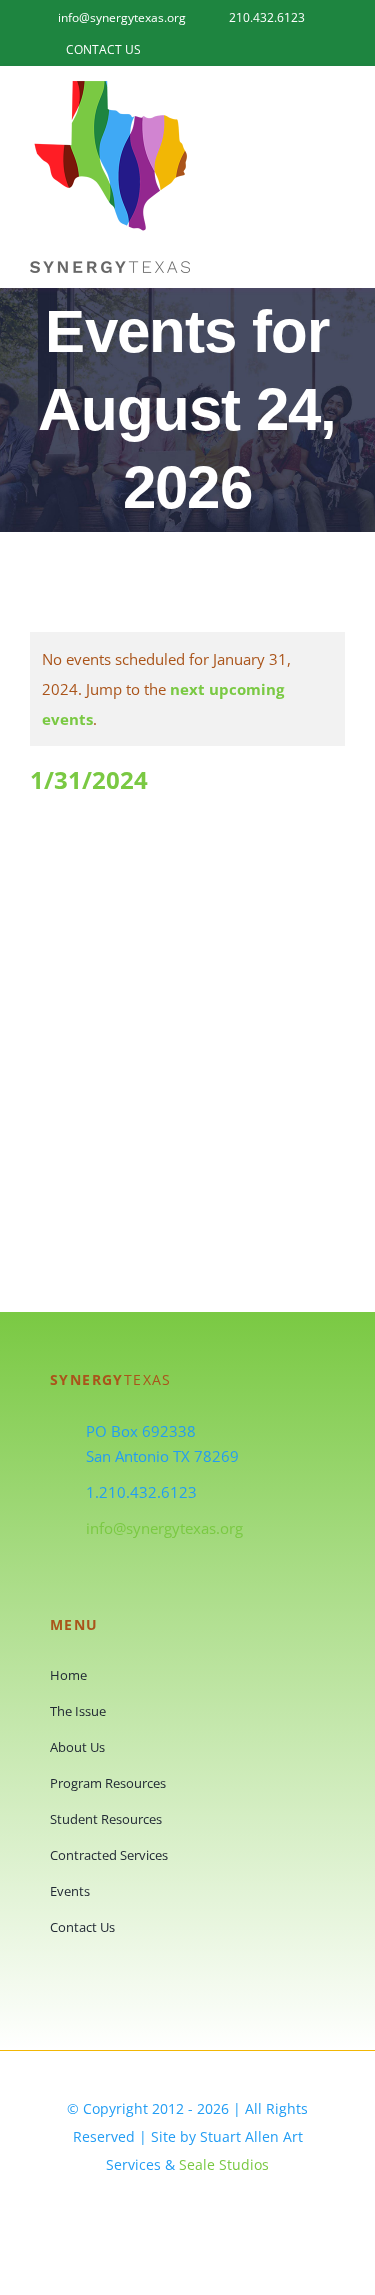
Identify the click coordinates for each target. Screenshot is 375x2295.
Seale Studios (224, 2164)
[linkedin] (207, 2204)
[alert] (187, 689)
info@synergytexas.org (164, 1528)
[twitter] (169, 2204)
